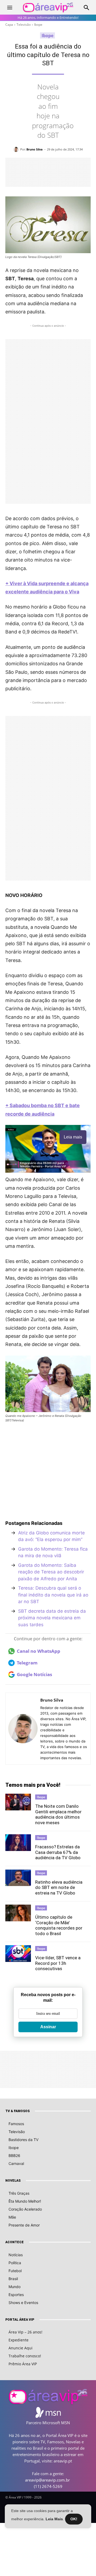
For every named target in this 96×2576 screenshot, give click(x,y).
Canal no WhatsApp (39, 1651)
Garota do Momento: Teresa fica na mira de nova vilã (53, 1552)
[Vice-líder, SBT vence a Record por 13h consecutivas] (18, 1953)
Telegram (27, 1663)
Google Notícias (34, 1674)
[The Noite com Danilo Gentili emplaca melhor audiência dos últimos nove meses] (18, 1802)
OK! (74, 2519)
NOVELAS (13, 2181)
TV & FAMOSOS (17, 2111)
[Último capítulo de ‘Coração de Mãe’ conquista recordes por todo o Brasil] (18, 1913)
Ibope (38, 25)
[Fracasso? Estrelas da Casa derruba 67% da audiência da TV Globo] (18, 1843)
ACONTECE (15, 2242)
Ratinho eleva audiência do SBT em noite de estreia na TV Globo (59, 1887)
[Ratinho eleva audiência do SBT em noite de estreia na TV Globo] (18, 1878)
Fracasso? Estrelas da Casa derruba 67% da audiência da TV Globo (58, 1852)
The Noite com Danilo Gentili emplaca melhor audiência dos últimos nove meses (58, 1814)
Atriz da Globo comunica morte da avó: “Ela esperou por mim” (51, 1536)
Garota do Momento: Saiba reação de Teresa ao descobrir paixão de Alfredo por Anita (51, 1572)
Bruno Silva (35, 149)
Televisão (24, 25)
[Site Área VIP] (48, 8)
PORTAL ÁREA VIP (20, 2320)
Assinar (48, 2027)
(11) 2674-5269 (48, 2486)
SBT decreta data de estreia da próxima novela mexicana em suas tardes (52, 1618)
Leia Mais (54, 2519)
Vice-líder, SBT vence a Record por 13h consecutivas (58, 1963)
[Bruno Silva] (17, 149)
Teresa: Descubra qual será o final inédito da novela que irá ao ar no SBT (53, 1595)
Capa (9, 25)
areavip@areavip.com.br (47, 2480)
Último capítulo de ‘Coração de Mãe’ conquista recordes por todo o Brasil (59, 1925)
